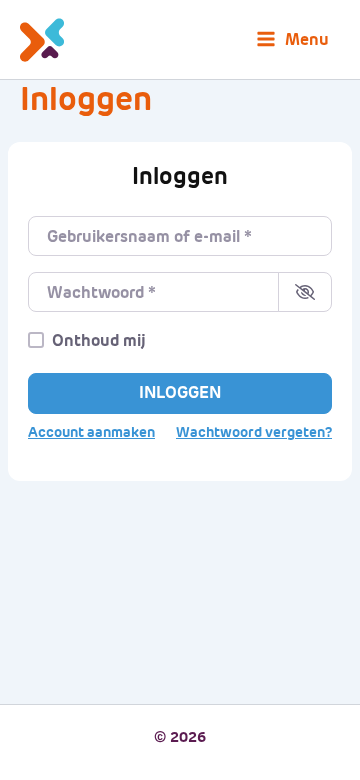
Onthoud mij (99, 341)
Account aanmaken (91, 432)
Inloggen (180, 392)
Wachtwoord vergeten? (254, 432)
